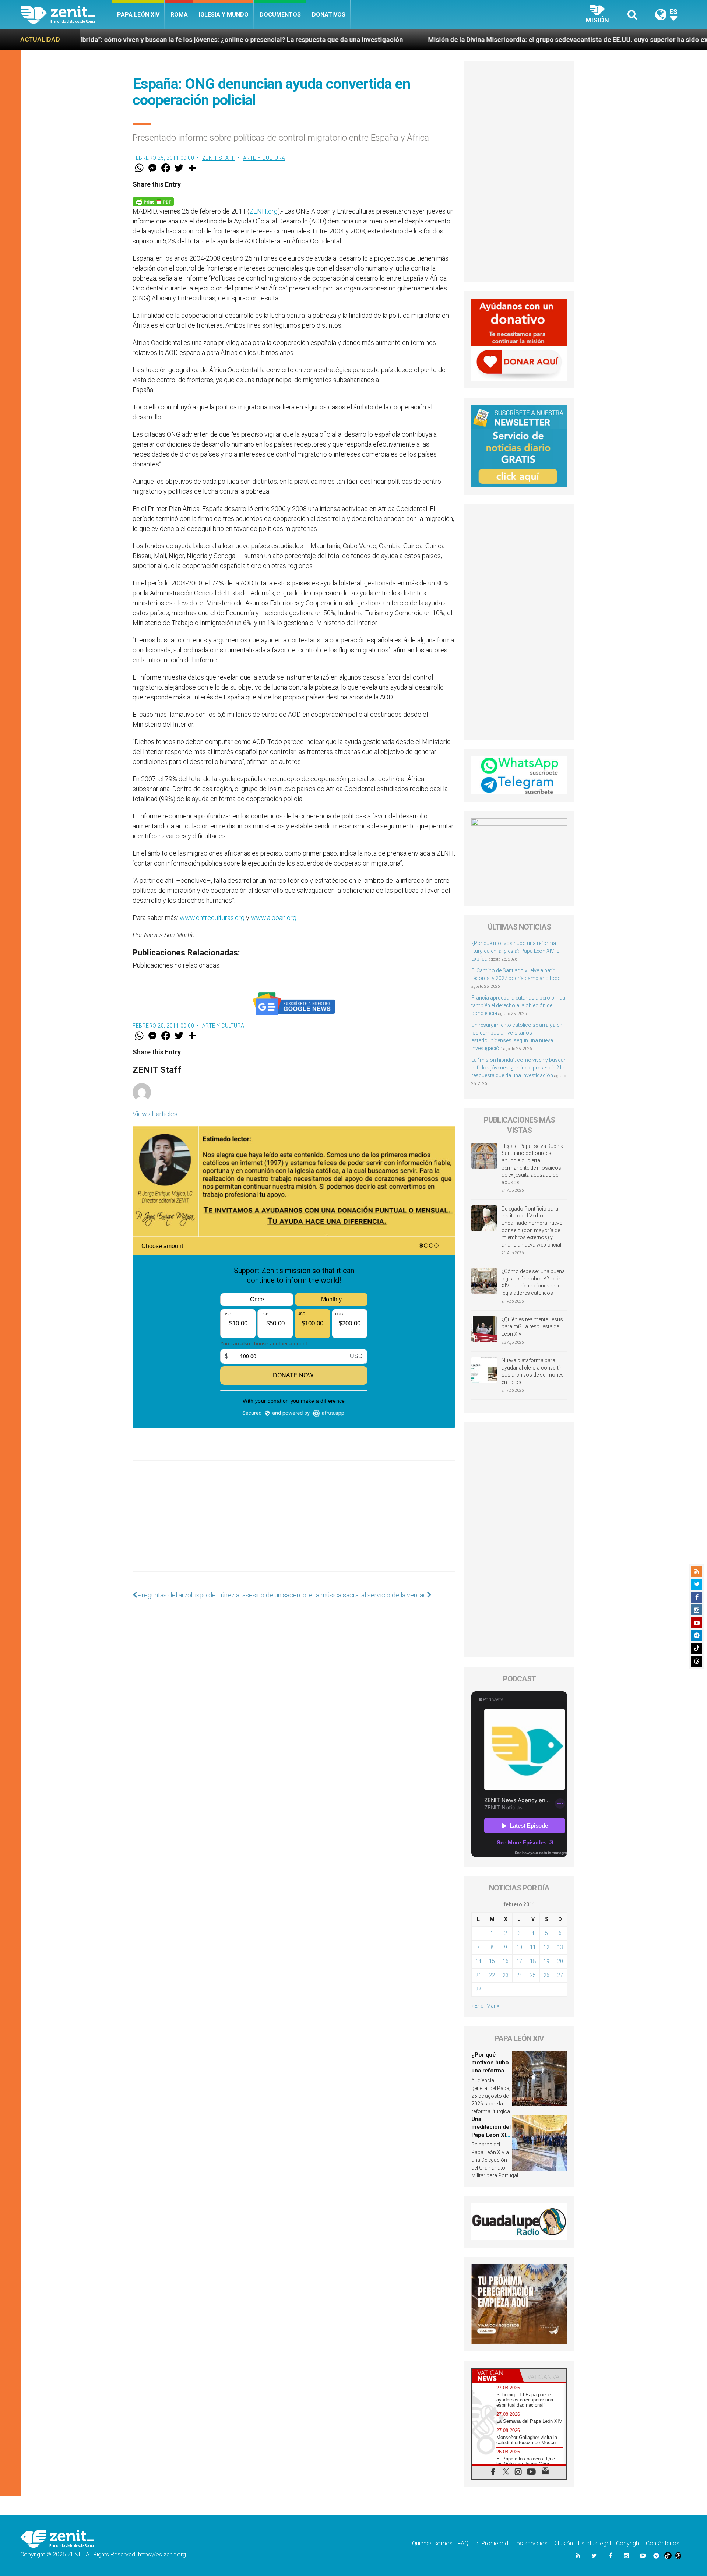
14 (478, 1961)
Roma (179, 15)
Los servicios (530, 2543)
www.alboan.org (274, 918)
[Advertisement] (294, 1523)
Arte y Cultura (264, 158)
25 (533, 1975)
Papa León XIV (138, 15)
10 (519, 1947)
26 (546, 1975)
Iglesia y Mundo (224, 15)
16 (506, 1961)
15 (492, 1961)
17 (519, 1961)
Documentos (280, 15)
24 (519, 1975)
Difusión (563, 2543)
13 (560, 1947)
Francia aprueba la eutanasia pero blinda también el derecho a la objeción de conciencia (518, 1005)
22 (492, 1975)
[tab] (496, 2376)
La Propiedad (491, 2543)
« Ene (477, 2006)
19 (546, 1961)
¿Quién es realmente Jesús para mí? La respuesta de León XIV (532, 1327)
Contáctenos (663, 2543)
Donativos (329, 15)
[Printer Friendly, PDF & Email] (153, 201)
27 (560, 1975)
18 (533, 1961)
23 (506, 1975)
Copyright (628, 2543)
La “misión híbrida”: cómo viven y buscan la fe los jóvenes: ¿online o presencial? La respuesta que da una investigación (519, 1068)
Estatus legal (595, 2543)
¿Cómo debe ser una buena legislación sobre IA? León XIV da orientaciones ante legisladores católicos (533, 1282)
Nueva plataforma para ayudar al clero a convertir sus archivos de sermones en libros (533, 1371)
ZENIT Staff (219, 158)
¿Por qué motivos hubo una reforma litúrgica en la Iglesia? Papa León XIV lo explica (516, 951)
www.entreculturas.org (212, 918)
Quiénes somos (432, 2543)
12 (546, 1947)
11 (533, 1947)
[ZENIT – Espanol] (66, 15)
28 (478, 1989)
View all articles (155, 1114)
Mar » (493, 2006)
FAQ (463, 2543)
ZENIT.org (263, 211)
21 (478, 1975)
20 (560, 1961)
